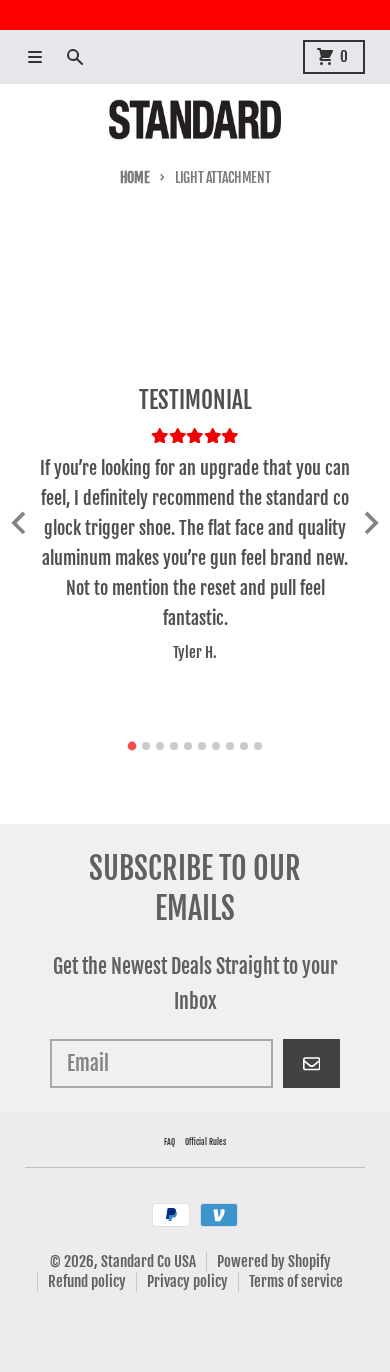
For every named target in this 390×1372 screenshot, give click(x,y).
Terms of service (296, 1281)
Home (135, 177)
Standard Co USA (148, 1261)
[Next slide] (370, 523)
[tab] (132, 746)
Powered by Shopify (274, 1261)
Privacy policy (187, 1281)
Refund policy (87, 1281)
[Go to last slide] (20, 523)
